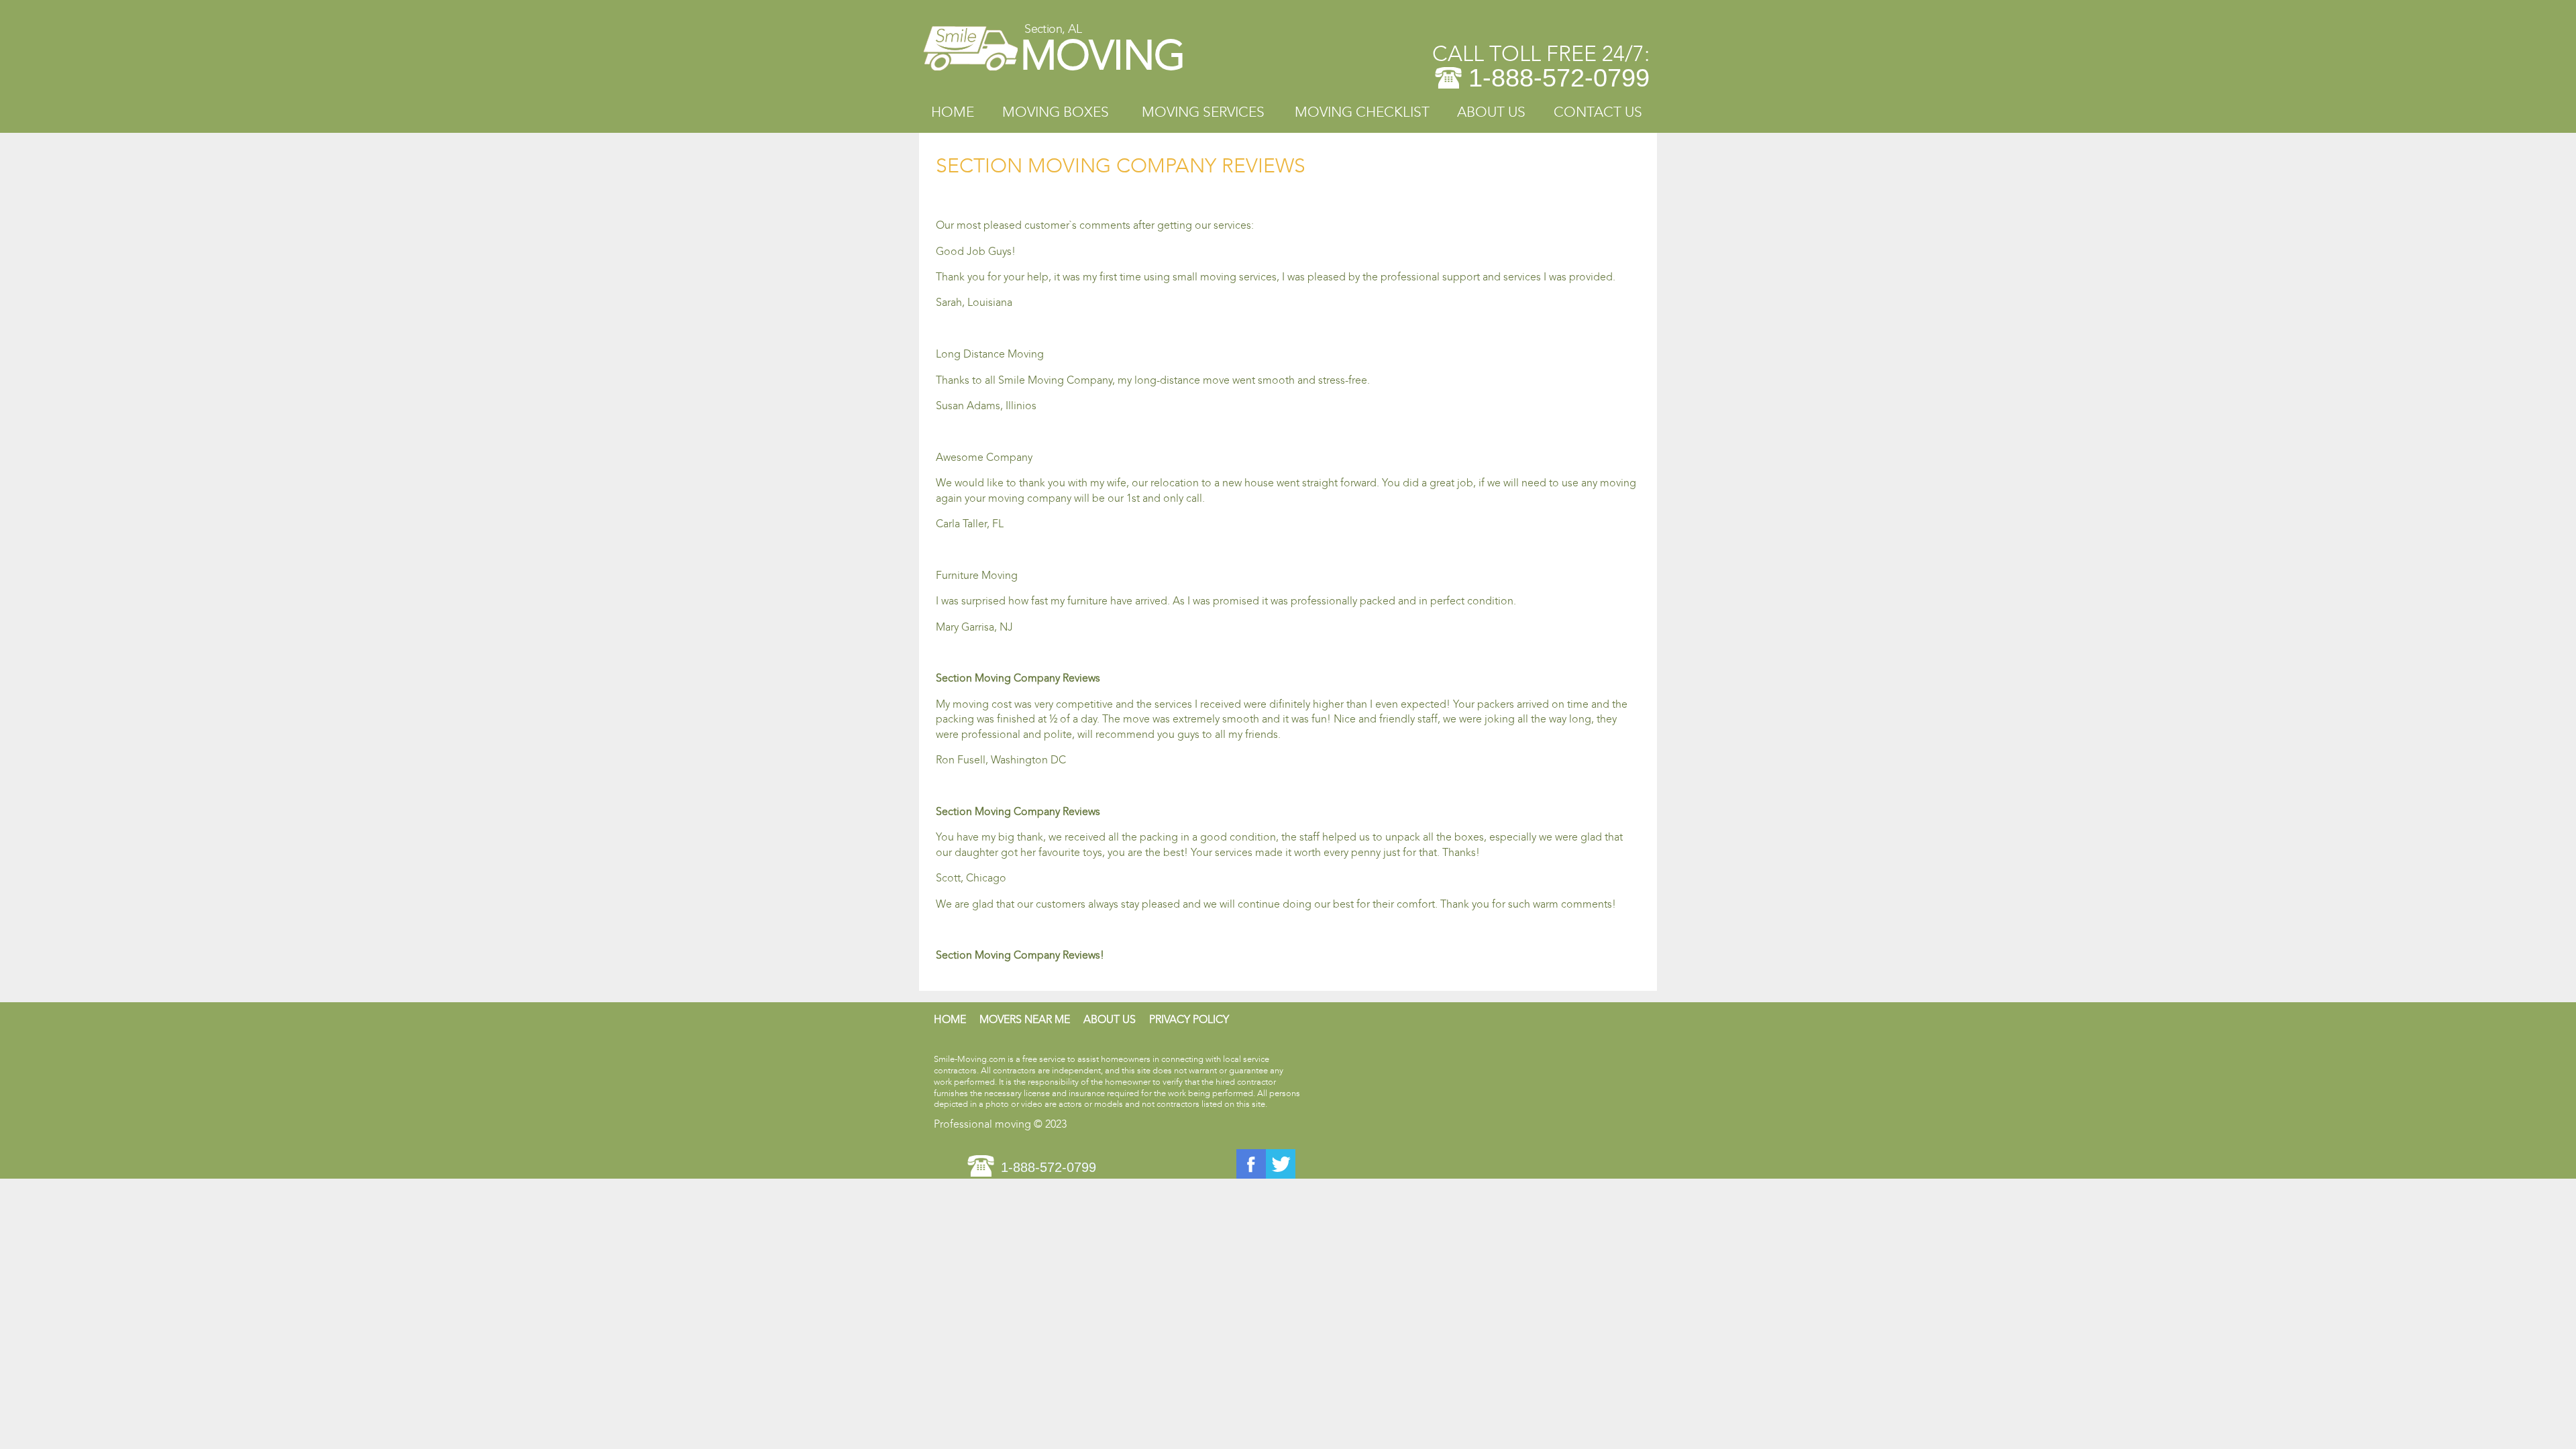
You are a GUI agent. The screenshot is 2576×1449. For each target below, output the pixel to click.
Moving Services (1203, 112)
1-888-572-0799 (1559, 78)
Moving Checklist (1362, 112)
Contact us (1598, 112)
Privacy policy (1189, 1019)
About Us (1491, 112)
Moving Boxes (1056, 112)
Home (953, 112)
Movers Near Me (1025, 1019)
